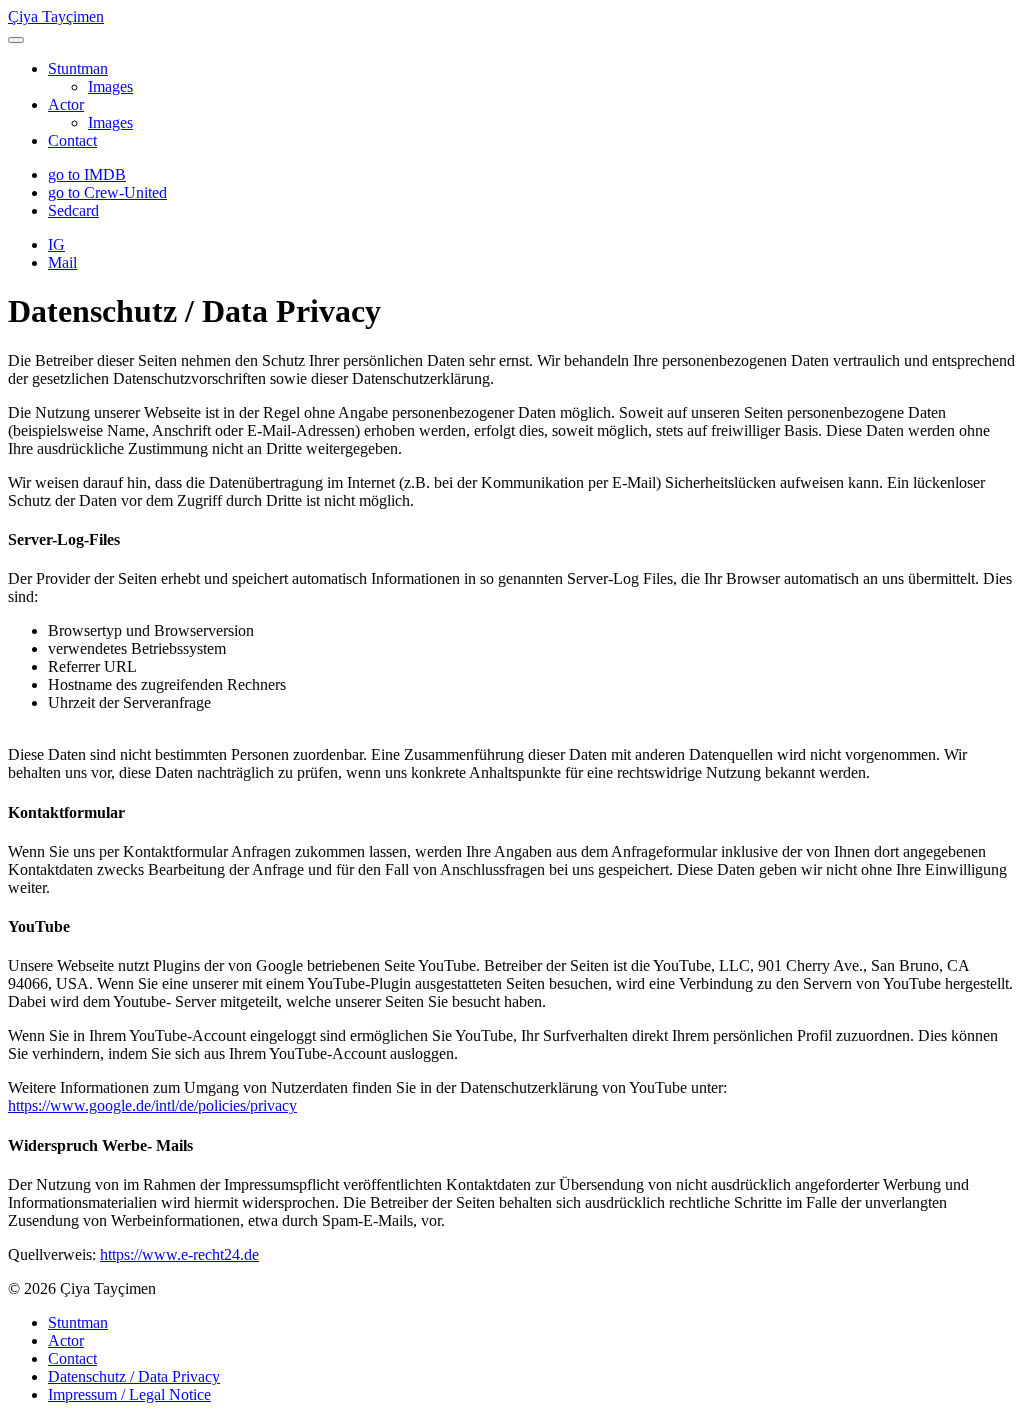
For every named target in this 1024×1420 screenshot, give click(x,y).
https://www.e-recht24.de (179, 1254)
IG (56, 244)
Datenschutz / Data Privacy (134, 1376)
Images (110, 86)
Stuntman (78, 68)
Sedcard (73, 210)
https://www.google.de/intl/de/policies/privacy (152, 1105)
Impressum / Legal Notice (129, 1394)
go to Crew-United (107, 192)
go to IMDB (87, 174)
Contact (72, 140)
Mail (62, 262)
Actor (66, 104)
